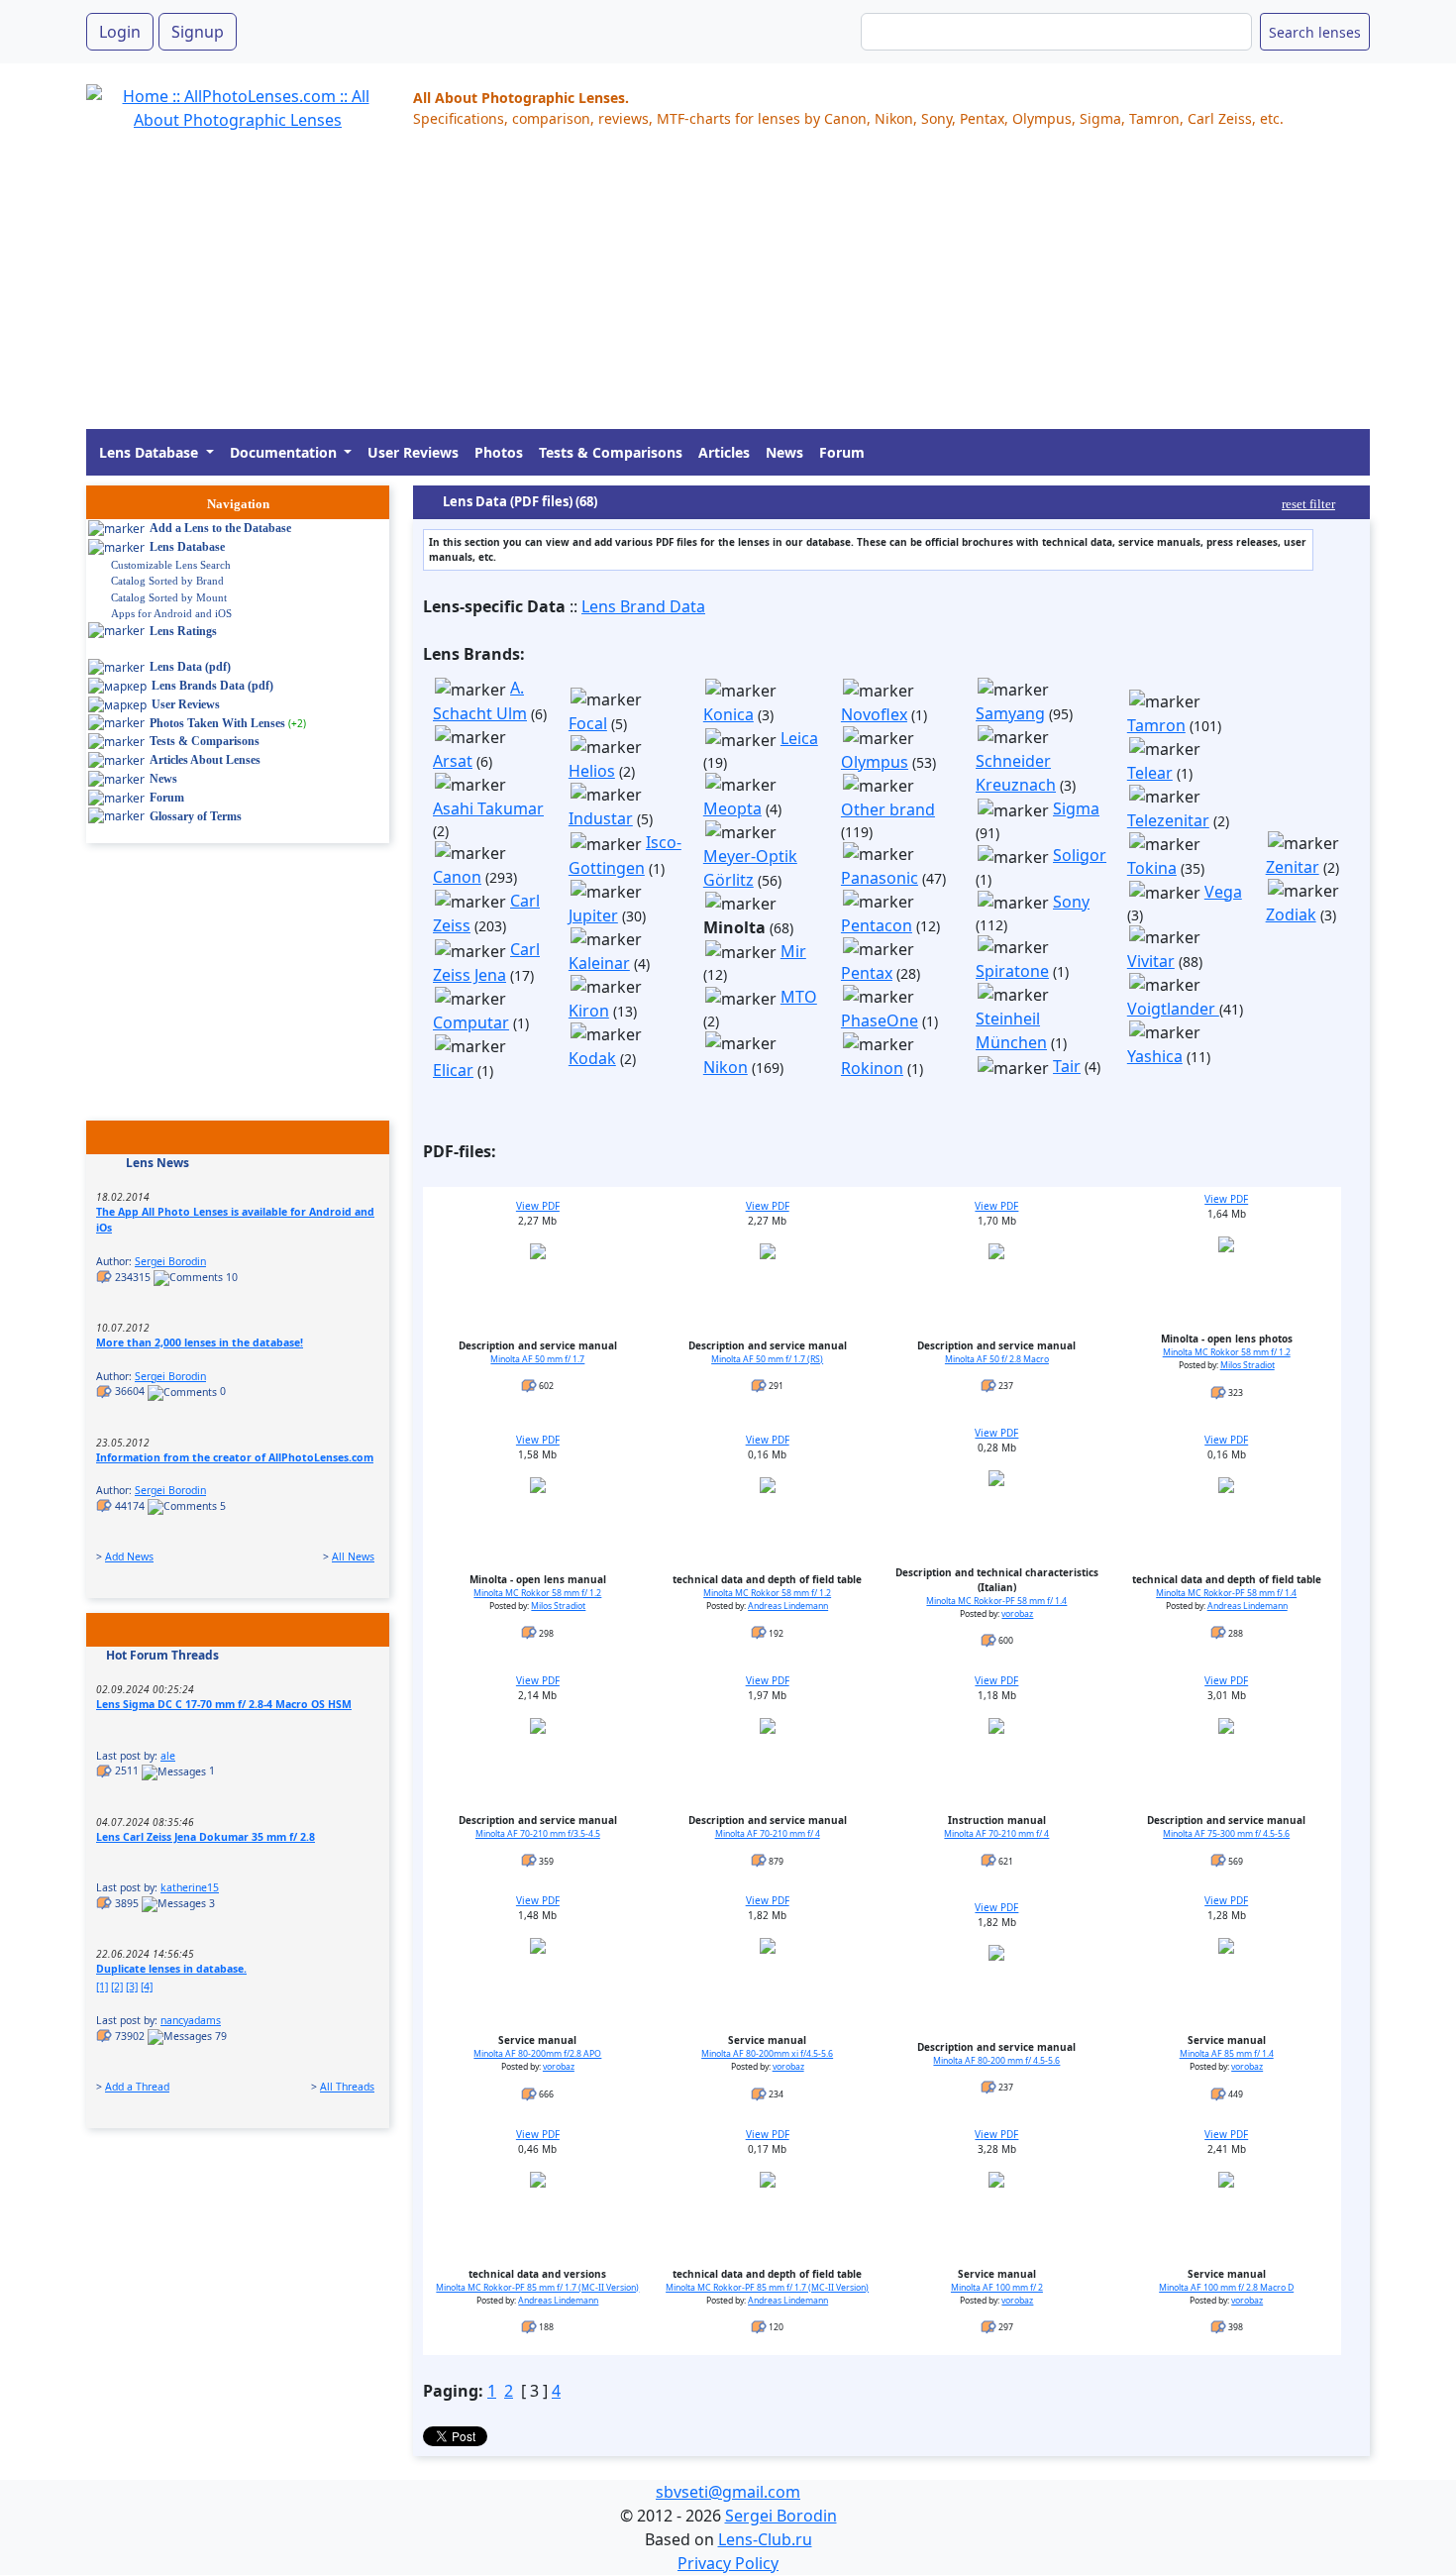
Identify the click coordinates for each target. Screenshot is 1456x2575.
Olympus (875, 762)
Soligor (1080, 855)
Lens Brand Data (643, 606)
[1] (102, 1986)
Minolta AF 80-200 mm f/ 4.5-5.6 (996, 2061)
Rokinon (872, 1068)
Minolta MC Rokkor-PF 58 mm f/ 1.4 (996, 1601)
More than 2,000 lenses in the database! (200, 1342)
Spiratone (1012, 971)
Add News (129, 1556)
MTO (799, 997)
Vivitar (1151, 961)
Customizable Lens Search (171, 565)
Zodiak (1291, 914)
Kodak (592, 1058)
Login (120, 32)
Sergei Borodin (170, 1261)
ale (168, 1756)
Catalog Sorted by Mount (169, 597)
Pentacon (877, 925)
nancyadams (191, 2020)
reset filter (1308, 504)
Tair (1067, 1066)
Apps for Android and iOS (171, 613)
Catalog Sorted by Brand (167, 581)
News (784, 452)
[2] (117, 1986)
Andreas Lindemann (788, 1606)
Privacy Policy (728, 2563)
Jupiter (593, 915)
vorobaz (1017, 1614)
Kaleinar (599, 963)
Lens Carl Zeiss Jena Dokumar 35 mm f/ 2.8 (206, 1837)
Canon (457, 877)
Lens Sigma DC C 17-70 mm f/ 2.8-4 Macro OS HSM (224, 1704)
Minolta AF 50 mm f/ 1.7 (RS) (767, 1359)
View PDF (538, 1206)
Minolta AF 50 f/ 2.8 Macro (997, 1359)
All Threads (347, 2087)
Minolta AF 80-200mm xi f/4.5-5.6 (767, 2054)
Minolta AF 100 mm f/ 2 (997, 2288)
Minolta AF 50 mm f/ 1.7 (537, 1359)
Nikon (726, 1067)
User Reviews (413, 452)
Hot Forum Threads (162, 1655)
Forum (842, 452)
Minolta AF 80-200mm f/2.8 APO (537, 2054)
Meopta (732, 808)
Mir (793, 951)
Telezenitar (1168, 820)
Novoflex (874, 714)
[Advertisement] (680, 290)
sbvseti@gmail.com (728, 2492)
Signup (198, 32)
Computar (471, 1022)
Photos (499, 452)
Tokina (1152, 868)
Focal (588, 723)
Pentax (867, 973)
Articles (724, 452)
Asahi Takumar (488, 808)
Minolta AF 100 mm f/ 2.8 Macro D (1226, 2288)
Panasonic (880, 878)
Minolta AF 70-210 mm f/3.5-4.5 (538, 1834)
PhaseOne (880, 1020)
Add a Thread (137, 2087)
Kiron (589, 1011)
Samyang (1010, 713)
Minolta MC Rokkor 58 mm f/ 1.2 (1227, 1352)
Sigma (1076, 808)
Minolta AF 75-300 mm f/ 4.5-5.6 (1226, 1834)
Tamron (1156, 725)
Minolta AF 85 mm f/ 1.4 (1227, 2054)
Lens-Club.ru (765, 2539)
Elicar (453, 1070)
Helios (592, 771)
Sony (1071, 902)
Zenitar (1293, 867)
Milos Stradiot (1248, 1365)
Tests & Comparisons (611, 452)
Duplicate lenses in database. (171, 1969)
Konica (728, 714)
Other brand (888, 809)
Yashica (1155, 1056)
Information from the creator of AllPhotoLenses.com (235, 1457)
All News (353, 1556)
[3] (132, 1986)
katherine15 (190, 1887)
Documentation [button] (285, 452)
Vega (1223, 892)
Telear (1150, 773)
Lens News (157, 1163)
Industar (601, 818)
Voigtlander (1173, 1009)
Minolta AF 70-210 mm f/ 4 (768, 1834)
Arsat (453, 761)
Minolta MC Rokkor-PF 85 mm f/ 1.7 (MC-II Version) (537, 2288)
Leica (799, 738)
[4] (147, 1986)
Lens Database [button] (151, 452)
